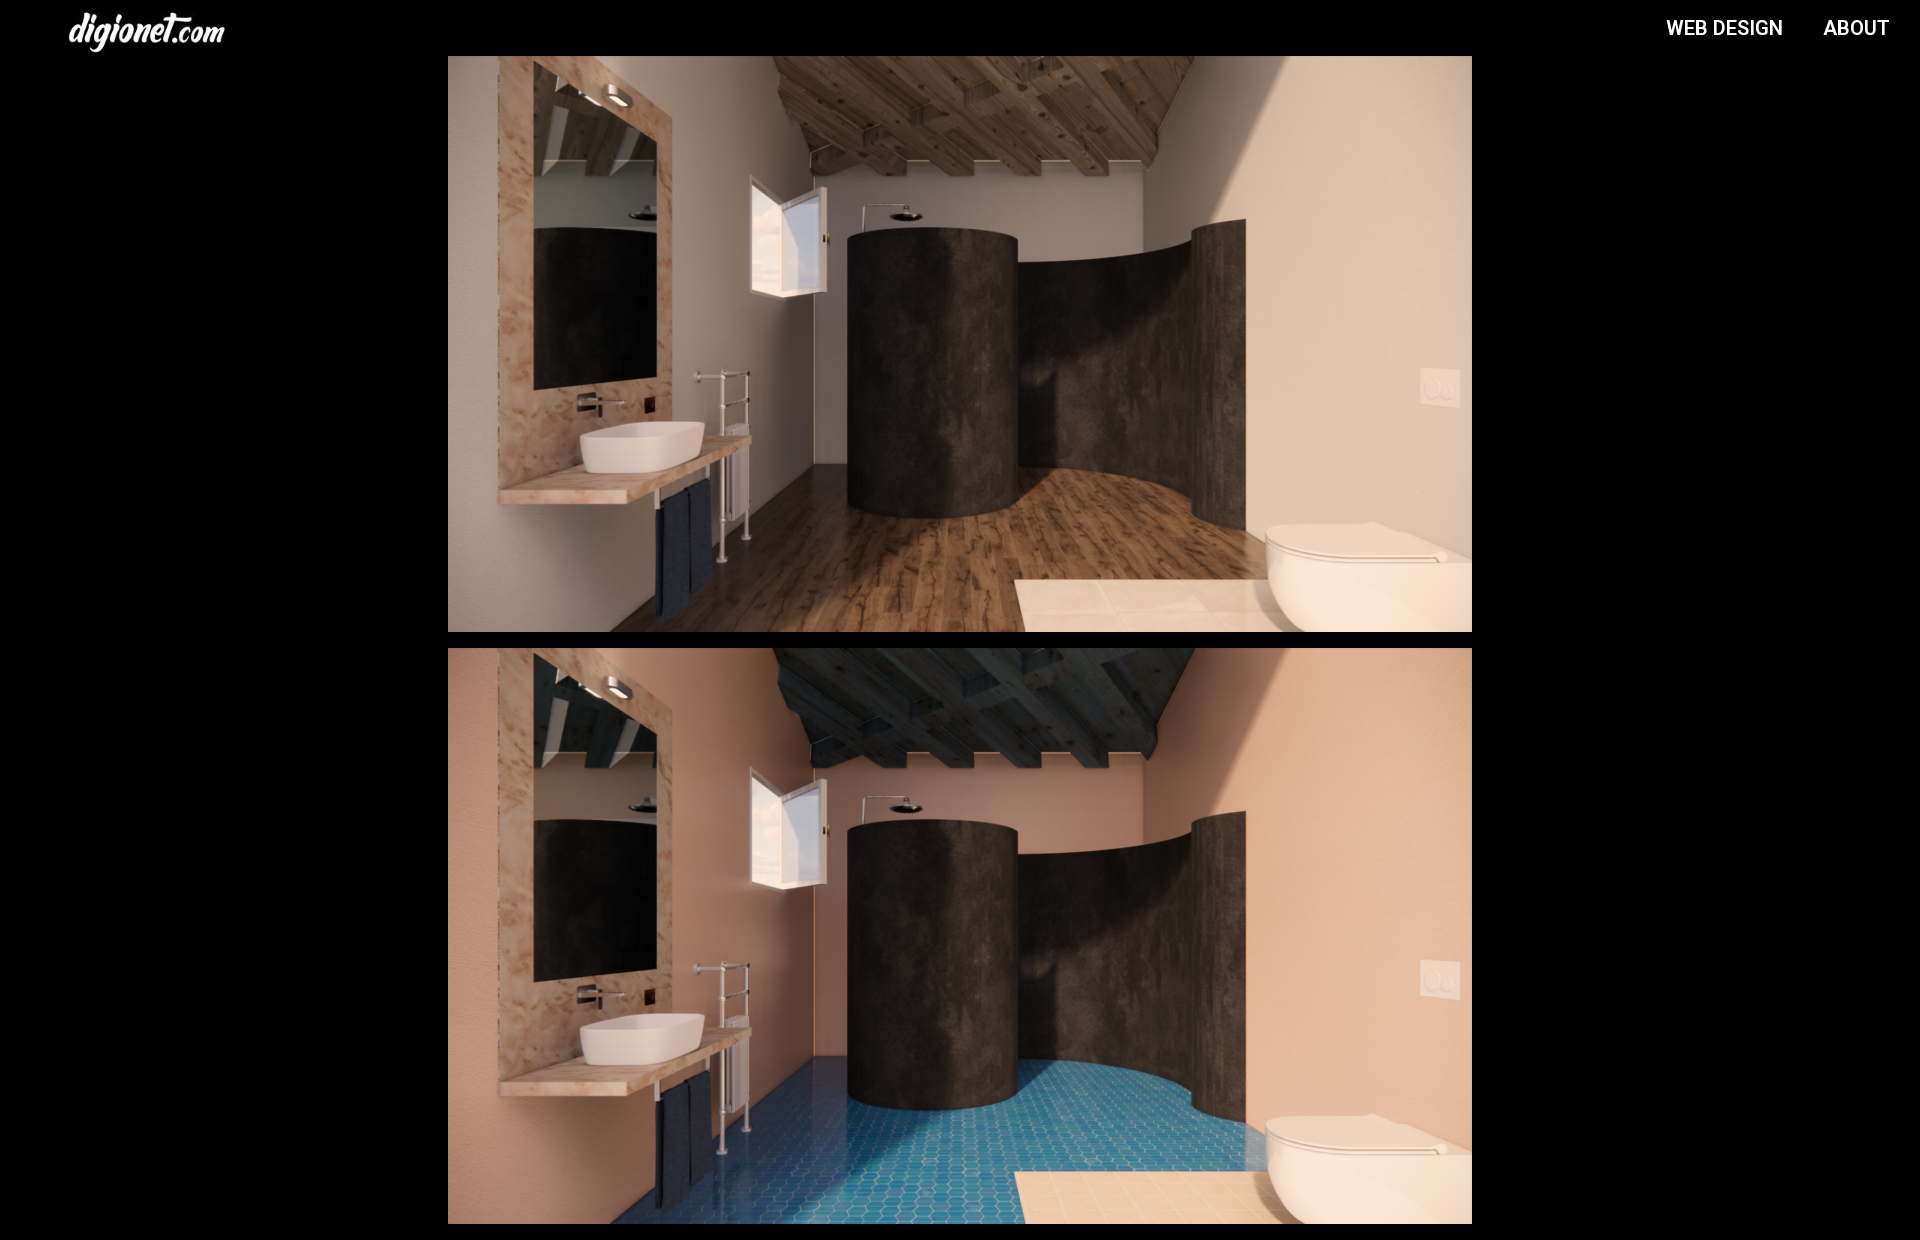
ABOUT (1856, 28)
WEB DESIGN (1724, 28)
